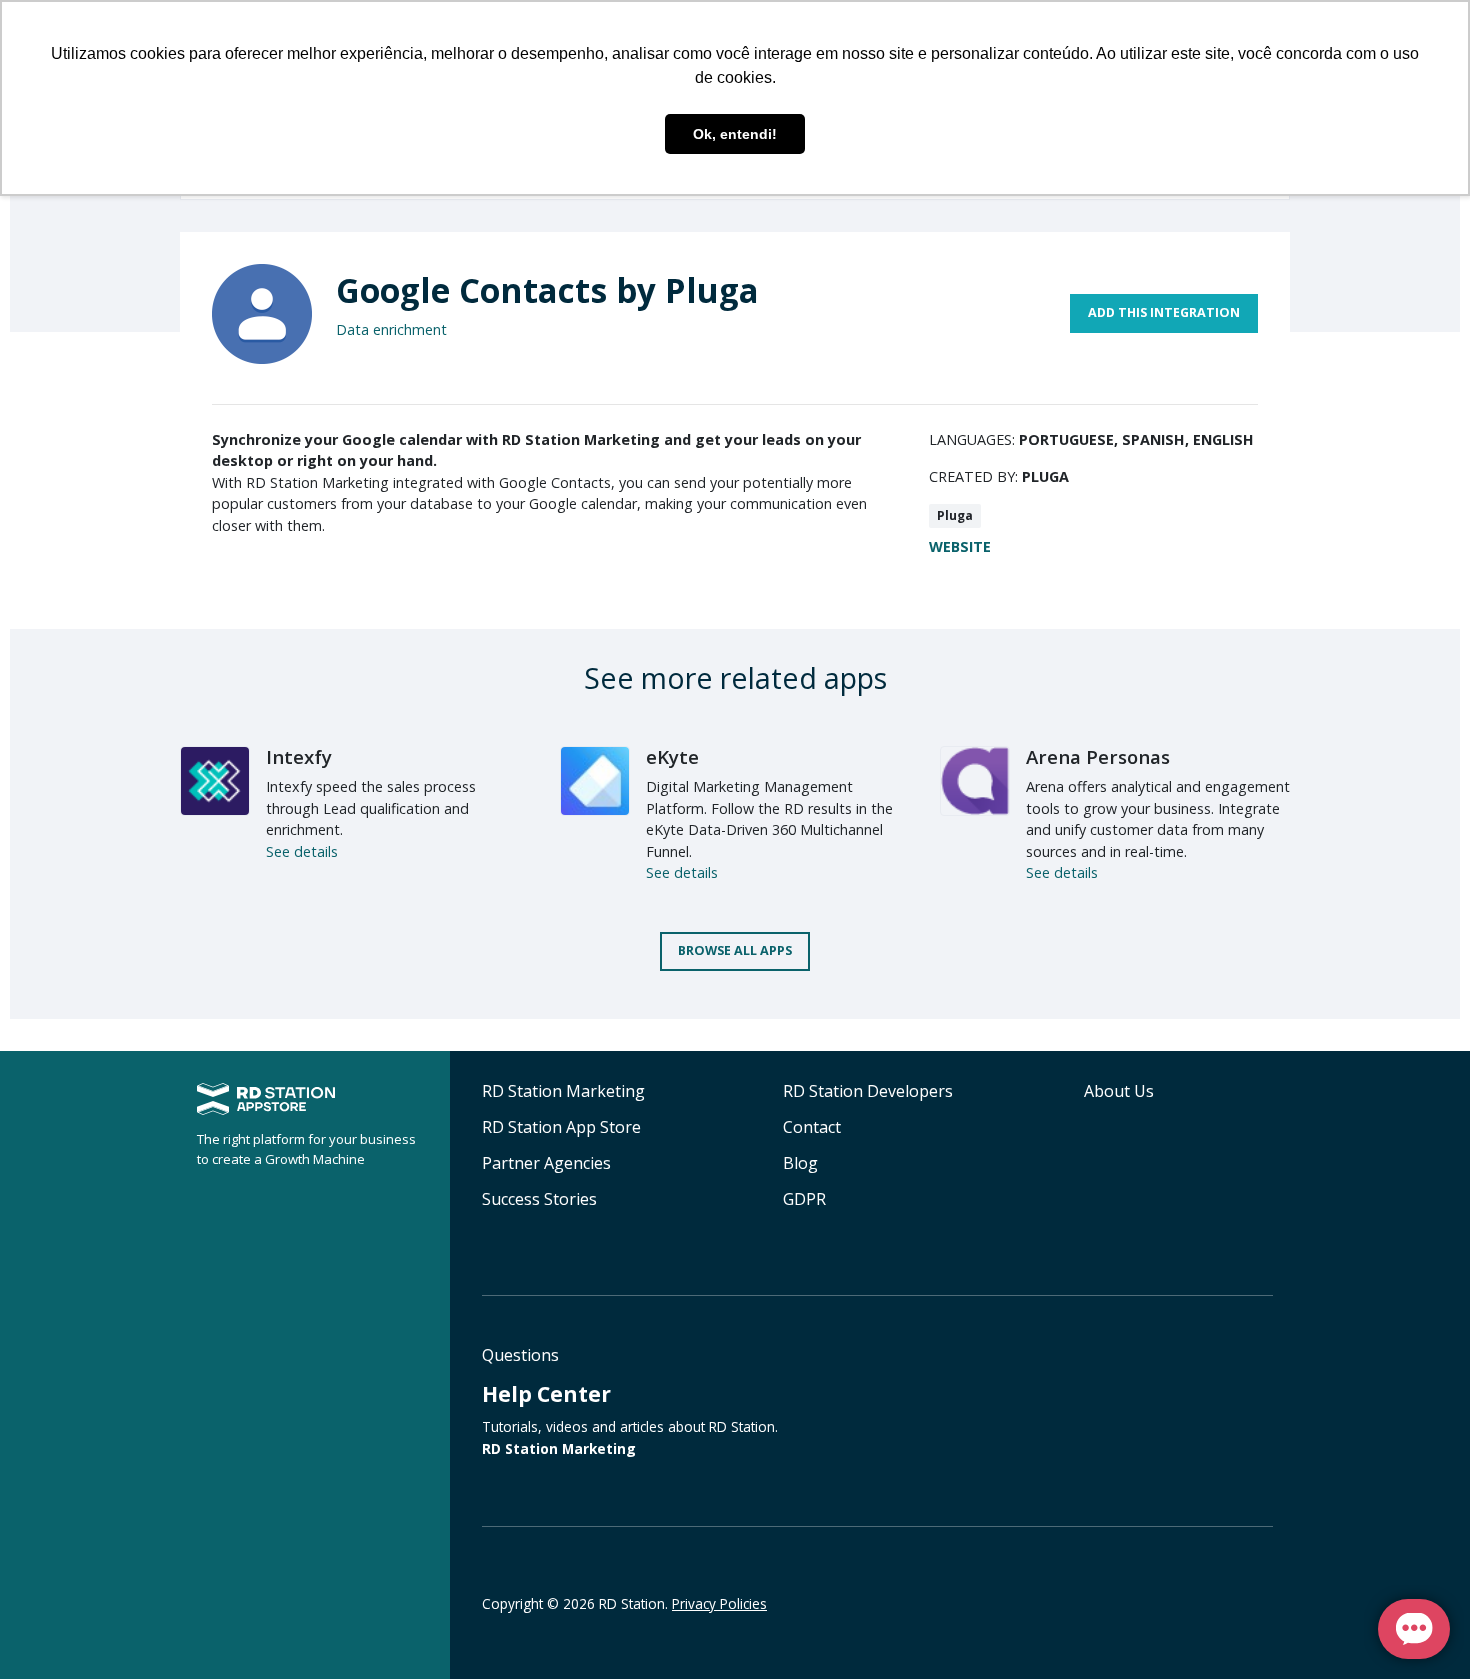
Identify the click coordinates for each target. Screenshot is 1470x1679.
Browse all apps (735, 950)
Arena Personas (1098, 756)
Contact (812, 1127)
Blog (800, 1163)
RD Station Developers (868, 1091)
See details (302, 851)
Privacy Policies (719, 1603)
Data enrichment (391, 329)
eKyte (672, 756)
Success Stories (539, 1199)
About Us (1119, 1091)
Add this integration (1164, 312)
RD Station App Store (561, 1127)
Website (960, 546)
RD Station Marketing (563, 1091)
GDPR (804, 1199)
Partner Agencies (546, 1163)
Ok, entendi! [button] (735, 134)
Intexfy (299, 756)
